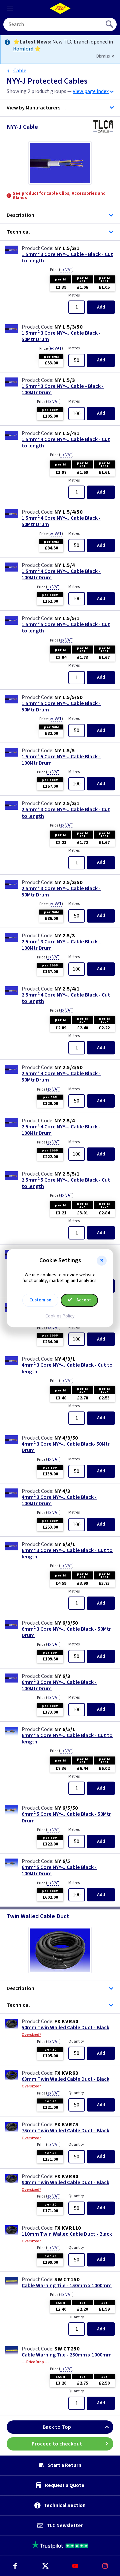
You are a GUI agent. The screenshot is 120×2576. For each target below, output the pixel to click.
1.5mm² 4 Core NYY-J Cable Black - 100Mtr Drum (61, 575)
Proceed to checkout (57, 2444)
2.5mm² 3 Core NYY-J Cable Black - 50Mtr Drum (61, 892)
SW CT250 (67, 2349)
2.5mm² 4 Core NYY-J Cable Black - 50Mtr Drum (61, 1077)
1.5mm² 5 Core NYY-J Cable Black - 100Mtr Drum (61, 760)
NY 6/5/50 (66, 1808)
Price (62, 270)
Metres (74, 295)
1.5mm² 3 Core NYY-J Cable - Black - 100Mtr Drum (63, 390)
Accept (83, 1300)
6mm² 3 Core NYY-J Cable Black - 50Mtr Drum (66, 1632)
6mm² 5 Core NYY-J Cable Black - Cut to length (67, 1739)
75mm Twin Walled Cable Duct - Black (65, 2131)
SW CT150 (67, 2280)
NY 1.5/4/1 (67, 433)
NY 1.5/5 (64, 751)
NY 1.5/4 (64, 565)
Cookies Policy (60, 1316)
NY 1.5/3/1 (67, 248)
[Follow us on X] (45, 2566)
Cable (20, 71)
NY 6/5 (62, 1861)
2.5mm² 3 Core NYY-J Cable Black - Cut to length (66, 813)
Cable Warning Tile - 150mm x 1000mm (67, 2286)
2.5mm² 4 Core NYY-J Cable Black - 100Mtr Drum (61, 1130)
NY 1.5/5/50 (68, 697)
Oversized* (31, 2035)
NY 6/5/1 (65, 1729)
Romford (23, 49)
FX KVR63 (66, 2073)
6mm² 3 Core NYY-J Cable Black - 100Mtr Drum (59, 1686)
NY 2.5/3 (64, 936)
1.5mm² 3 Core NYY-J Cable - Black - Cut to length (67, 258)
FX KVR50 (66, 2022)
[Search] (110, 24)
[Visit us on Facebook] (15, 2566)
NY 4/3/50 (66, 1438)
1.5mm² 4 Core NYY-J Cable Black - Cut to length (66, 443)
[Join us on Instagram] (105, 2566)
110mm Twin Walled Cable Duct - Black (67, 2234)
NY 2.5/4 (64, 1121)
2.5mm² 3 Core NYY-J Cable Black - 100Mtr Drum (61, 945)
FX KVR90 (66, 2176)
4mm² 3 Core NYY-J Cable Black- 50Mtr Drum (66, 1447)
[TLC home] (60, 8)
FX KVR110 (68, 2228)
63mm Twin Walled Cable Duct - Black (65, 2079)
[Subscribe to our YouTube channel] (75, 2566)
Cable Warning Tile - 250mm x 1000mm (67, 2355)
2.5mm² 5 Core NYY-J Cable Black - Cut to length (66, 1183)
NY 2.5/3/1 (67, 803)
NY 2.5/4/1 (67, 989)
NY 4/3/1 (65, 1359)
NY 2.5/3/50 (68, 882)
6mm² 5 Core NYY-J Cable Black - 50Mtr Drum (66, 1817)
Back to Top (57, 2427)
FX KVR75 (66, 2125)
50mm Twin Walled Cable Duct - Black (65, 2028)
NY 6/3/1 (65, 1544)
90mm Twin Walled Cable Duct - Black (65, 2183)
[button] (102, 1261)
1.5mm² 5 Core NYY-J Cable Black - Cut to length (66, 628)
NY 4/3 (62, 1491)
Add (101, 307)
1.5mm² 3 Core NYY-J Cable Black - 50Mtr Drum (61, 336)
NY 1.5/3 (64, 380)
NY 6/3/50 (66, 1623)
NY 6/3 (62, 1676)
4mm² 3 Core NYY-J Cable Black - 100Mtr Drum (59, 1500)
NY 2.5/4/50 (68, 1067)
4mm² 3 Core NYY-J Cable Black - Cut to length (67, 1368)
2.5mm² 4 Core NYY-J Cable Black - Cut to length (66, 998)
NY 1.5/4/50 (68, 512)
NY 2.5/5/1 (67, 1174)
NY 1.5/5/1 (67, 618)
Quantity (76, 2041)
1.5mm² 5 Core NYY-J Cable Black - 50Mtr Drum (61, 707)
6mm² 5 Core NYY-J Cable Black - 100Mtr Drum (59, 1871)
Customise (40, 1300)
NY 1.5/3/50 (68, 327)
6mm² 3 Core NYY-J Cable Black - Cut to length (67, 1554)
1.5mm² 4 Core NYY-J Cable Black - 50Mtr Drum (61, 521)
